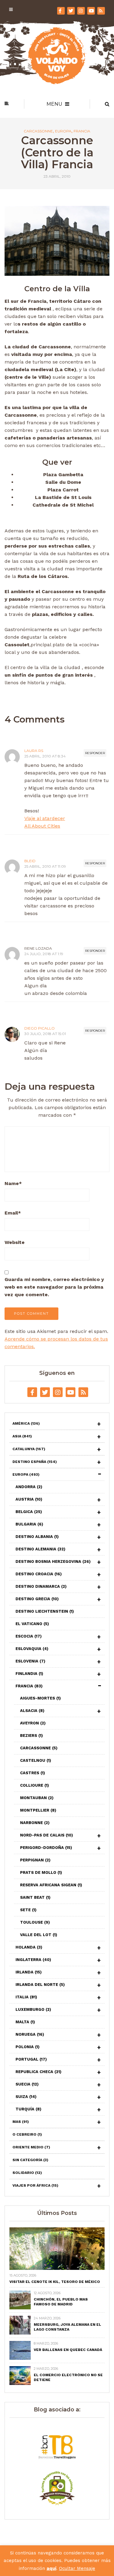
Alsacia (32, 1711)
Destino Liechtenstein (45, 1611)
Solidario (27, 2173)
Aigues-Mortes (40, 1698)
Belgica (29, 1512)
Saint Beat (35, 1897)
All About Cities (42, 826)
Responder (95, 753)
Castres (33, 1773)
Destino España (35, 1462)
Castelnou (36, 1760)
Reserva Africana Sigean (51, 1885)
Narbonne (35, 1823)
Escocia (29, 1636)
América (26, 1423)
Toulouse (35, 1922)
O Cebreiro (27, 2134)
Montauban (37, 1798)
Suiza (26, 2097)
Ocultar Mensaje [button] (77, 2568)
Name (13, 1183)
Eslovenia (30, 1661)
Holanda (29, 1947)
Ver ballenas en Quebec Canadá (68, 2350)
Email (13, 1213)
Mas (21, 2122)
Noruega (30, 2034)
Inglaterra (33, 1960)
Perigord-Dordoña (46, 1848)
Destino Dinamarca (41, 1586)
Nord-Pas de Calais (47, 1835)
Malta (25, 2022)
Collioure (35, 1785)
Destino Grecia (37, 1599)
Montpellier (38, 1810)
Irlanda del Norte (40, 1985)
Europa (63, 131)
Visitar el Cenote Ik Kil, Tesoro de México (55, 2282)
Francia (82, 131)
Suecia (27, 2084)
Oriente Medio (31, 2147)
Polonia (28, 2047)
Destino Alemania (40, 1549)
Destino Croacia (39, 1574)
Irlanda (29, 1972)
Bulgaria (29, 1524)
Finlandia (29, 1674)
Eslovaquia (32, 1649)
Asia (22, 1436)
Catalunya (29, 1449)
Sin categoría (30, 2160)
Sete (28, 1910)
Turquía (28, 2109)
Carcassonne (38, 131)
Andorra (29, 1487)
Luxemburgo (33, 2009)
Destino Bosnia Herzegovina (53, 1561)
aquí (51, 2568)
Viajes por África (35, 2185)
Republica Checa (38, 2072)
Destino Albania (37, 1537)
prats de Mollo (41, 1872)
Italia (26, 1997)
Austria (29, 1499)
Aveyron (33, 1723)
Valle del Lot (39, 1935)
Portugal (31, 2059)
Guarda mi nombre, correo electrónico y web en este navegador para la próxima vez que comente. (54, 1287)
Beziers (31, 1736)
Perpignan (35, 1860)
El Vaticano (32, 1624)
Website (15, 1242)
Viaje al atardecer (45, 818)
